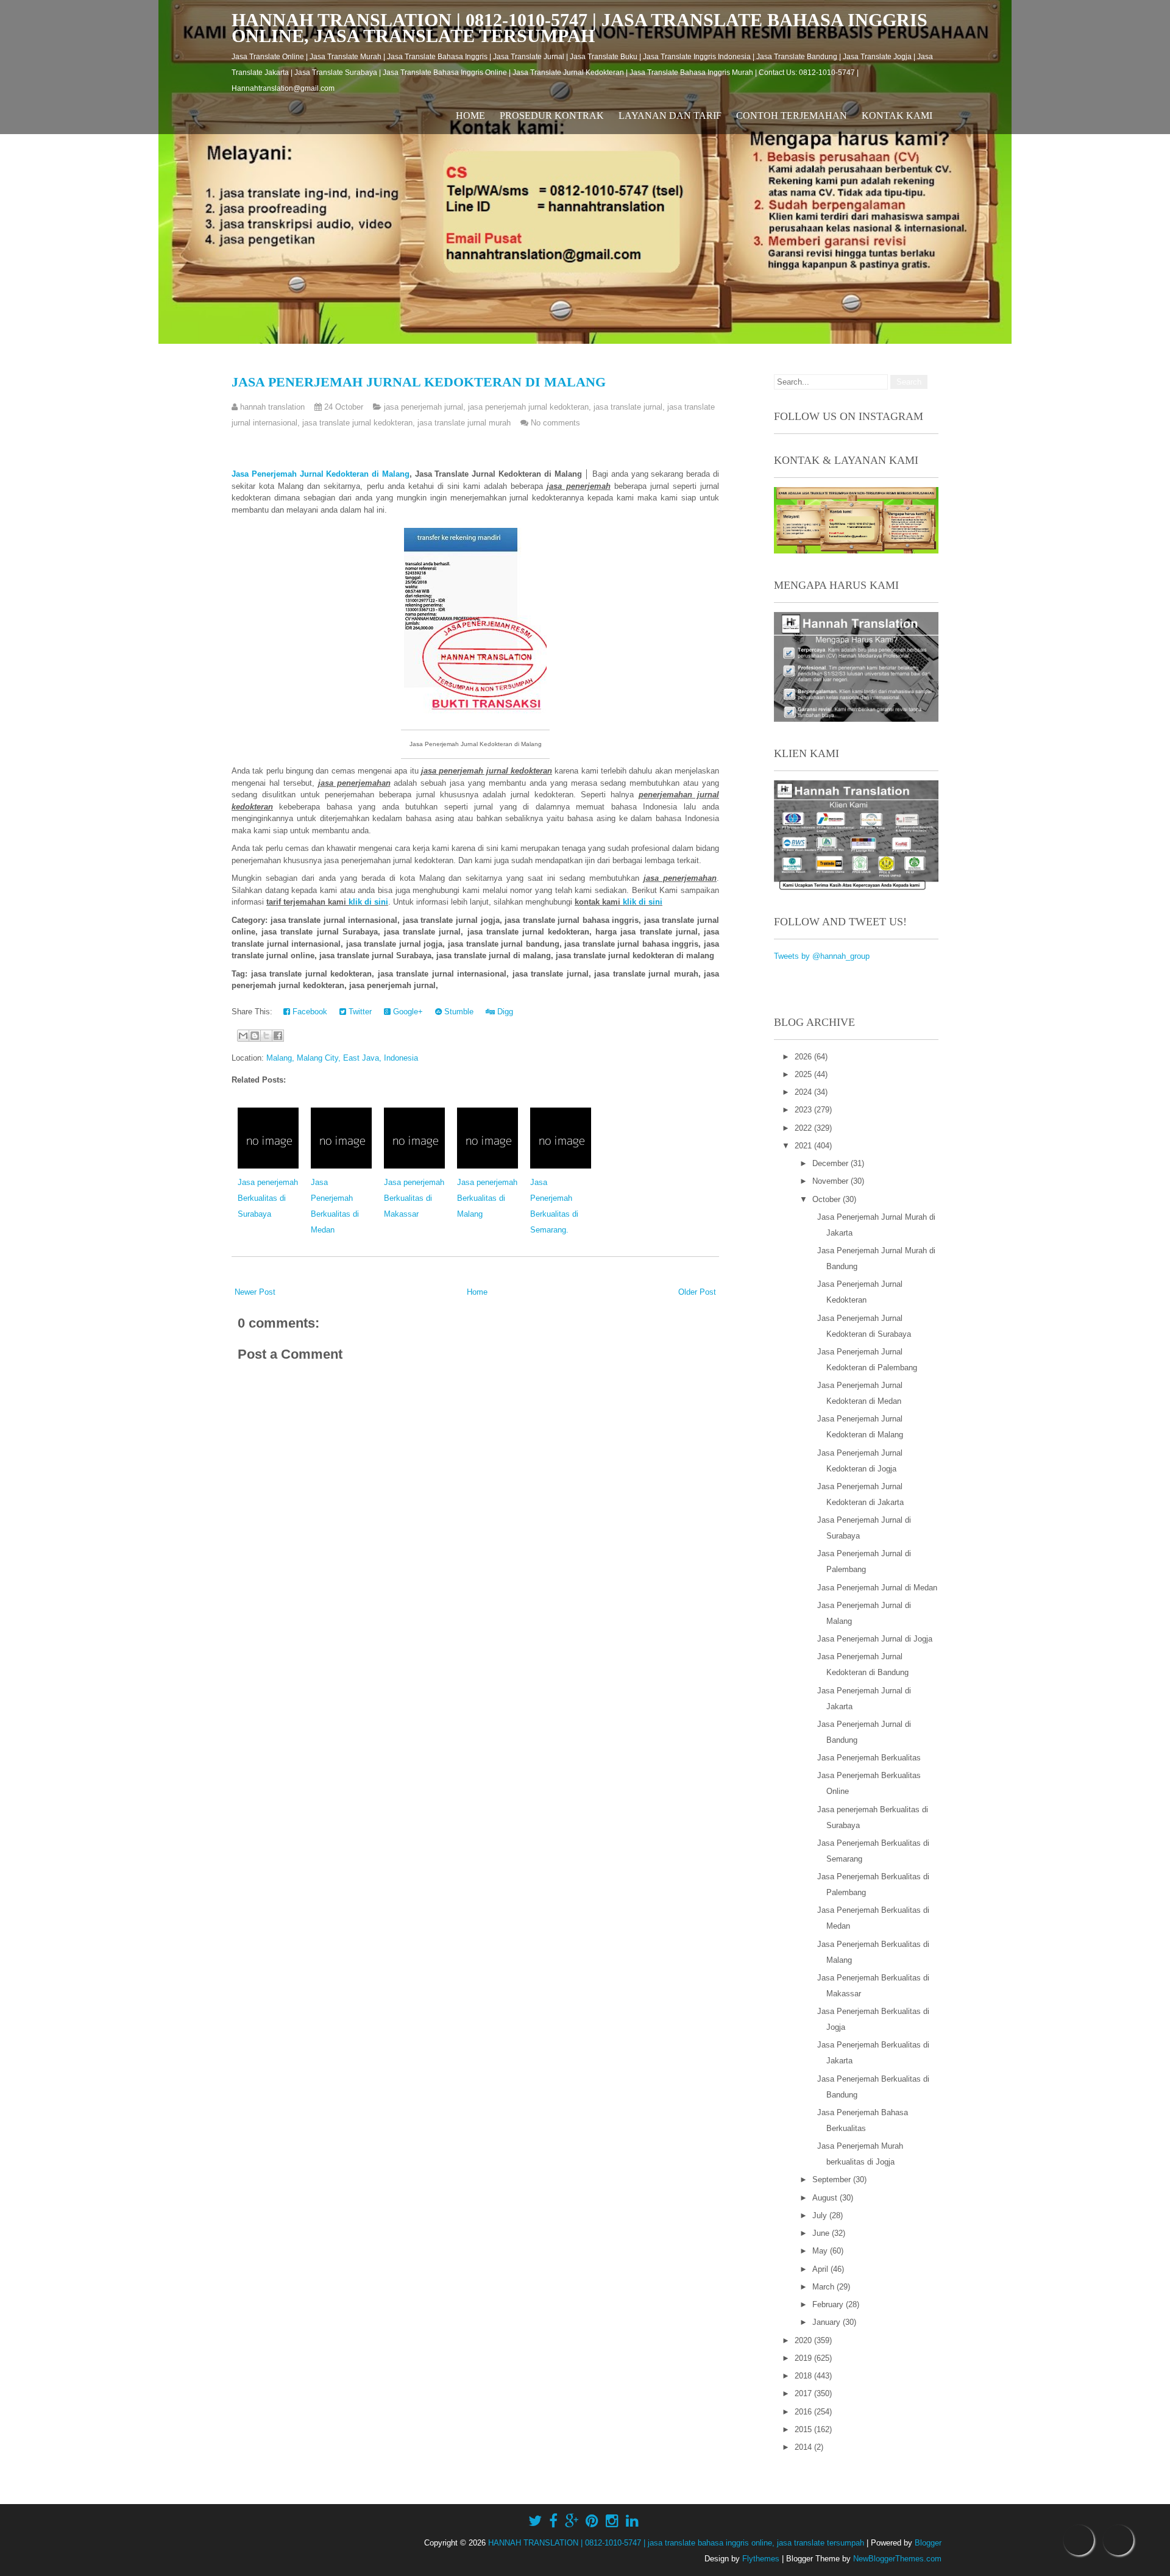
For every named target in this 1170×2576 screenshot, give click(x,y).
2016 (804, 2412)
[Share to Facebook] (278, 1036)
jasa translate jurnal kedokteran (357, 423)
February (829, 2304)
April (821, 2269)
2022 (804, 1128)
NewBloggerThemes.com (897, 2559)
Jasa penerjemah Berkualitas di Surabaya (268, 1198)
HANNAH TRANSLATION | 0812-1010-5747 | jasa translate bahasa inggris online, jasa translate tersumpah (580, 28)
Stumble (458, 1012)
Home (470, 116)
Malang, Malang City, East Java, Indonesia (342, 1058)
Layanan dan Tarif (670, 116)
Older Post (697, 1292)
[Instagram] (612, 2521)
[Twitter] (535, 2521)
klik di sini (368, 902)
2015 (804, 2429)
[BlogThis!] (255, 1036)
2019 (804, 2358)
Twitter (359, 1012)
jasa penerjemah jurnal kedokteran (528, 407)
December (831, 1163)
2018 (804, 2376)
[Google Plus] (572, 2521)
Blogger (928, 2543)
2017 (804, 2393)
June (822, 2233)
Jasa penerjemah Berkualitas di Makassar (414, 1198)
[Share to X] (266, 1036)
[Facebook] (553, 2521)
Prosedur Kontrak (552, 116)
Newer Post (255, 1292)
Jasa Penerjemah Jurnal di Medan (877, 1588)
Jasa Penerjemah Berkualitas (869, 1758)
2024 (804, 1092)
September (833, 2179)
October (828, 1199)
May (821, 2251)
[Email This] (243, 1036)
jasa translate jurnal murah (464, 423)
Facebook (309, 1012)
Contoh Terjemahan (792, 116)
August (826, 2198)
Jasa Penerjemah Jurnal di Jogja (875, 1639)
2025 (804, 1074)
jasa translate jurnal (628, 407)
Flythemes (761, 2559)
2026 (804, 1057)
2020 (804, 2340)
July (821, 2215)
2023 (804, 1110)
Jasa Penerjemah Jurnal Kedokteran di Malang (419, 382)
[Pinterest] (592, 2521)
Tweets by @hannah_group (822, 956)
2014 (804, 2447)
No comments (555, 423)
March (824, 2287)
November (831, 1181)
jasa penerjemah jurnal (424, 407)
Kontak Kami (897, 116)
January (828, 2322)
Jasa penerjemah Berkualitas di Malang (487, 1198)
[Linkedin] (632, 2521)
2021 (804, 1146)
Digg (504, 1012)
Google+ (407, 1012)
